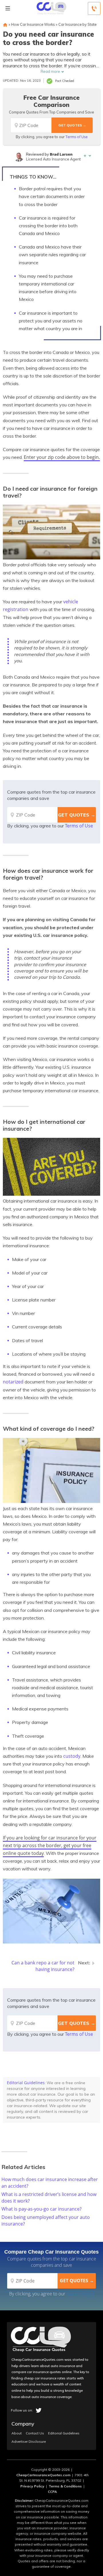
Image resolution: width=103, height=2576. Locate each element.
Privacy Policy (32, 2486)
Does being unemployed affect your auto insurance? (46, 2220)
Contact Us (35, 2433)
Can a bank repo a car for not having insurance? (43, 1966)
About (17, 2433)
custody (72, 1756)
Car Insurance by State (77, 24)
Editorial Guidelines (26, 2083)
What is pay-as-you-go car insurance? (41, 2209)
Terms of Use (77, 137)
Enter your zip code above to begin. (62, 457)
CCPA (52, 2492)
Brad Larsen (61, 154)
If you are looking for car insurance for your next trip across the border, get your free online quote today (50, 1845)
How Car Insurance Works (33, 24)
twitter (39, 2410)
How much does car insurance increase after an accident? (50, 2183)
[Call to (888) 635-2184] (94, 8)
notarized (13, 1382)
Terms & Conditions (65, 2486)
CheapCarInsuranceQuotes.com (43, 2475)
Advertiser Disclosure (29, 2442)
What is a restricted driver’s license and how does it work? (49, 2198)
